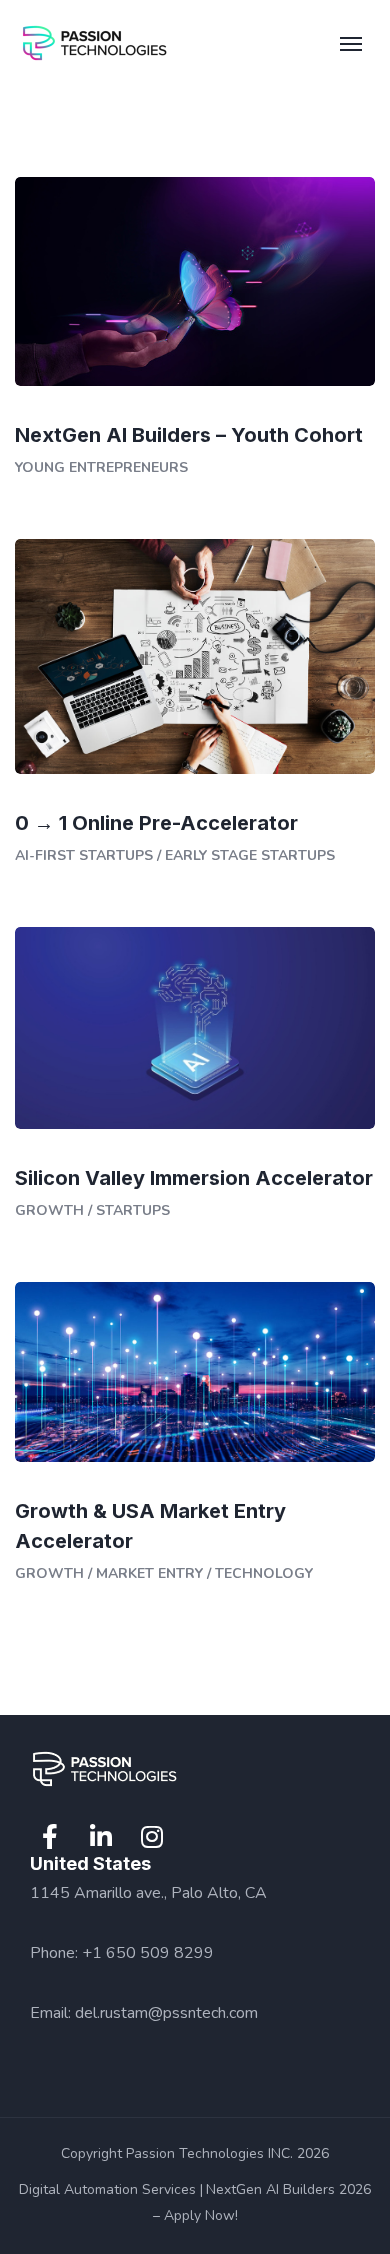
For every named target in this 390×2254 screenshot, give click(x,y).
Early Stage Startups (250, 855)
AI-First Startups (84, 855)
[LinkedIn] (101, 1837)
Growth (49, 1210)
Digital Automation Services (107, 2189)
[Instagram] (152, 1837)
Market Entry (149, 1573)
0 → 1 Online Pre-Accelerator (156, 823)
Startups (133, 1210)
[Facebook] (50, 1837)
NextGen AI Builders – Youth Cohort (189, 435)
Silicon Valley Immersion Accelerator (194, 1178)
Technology (264, 1573)
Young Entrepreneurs (101, 467)
